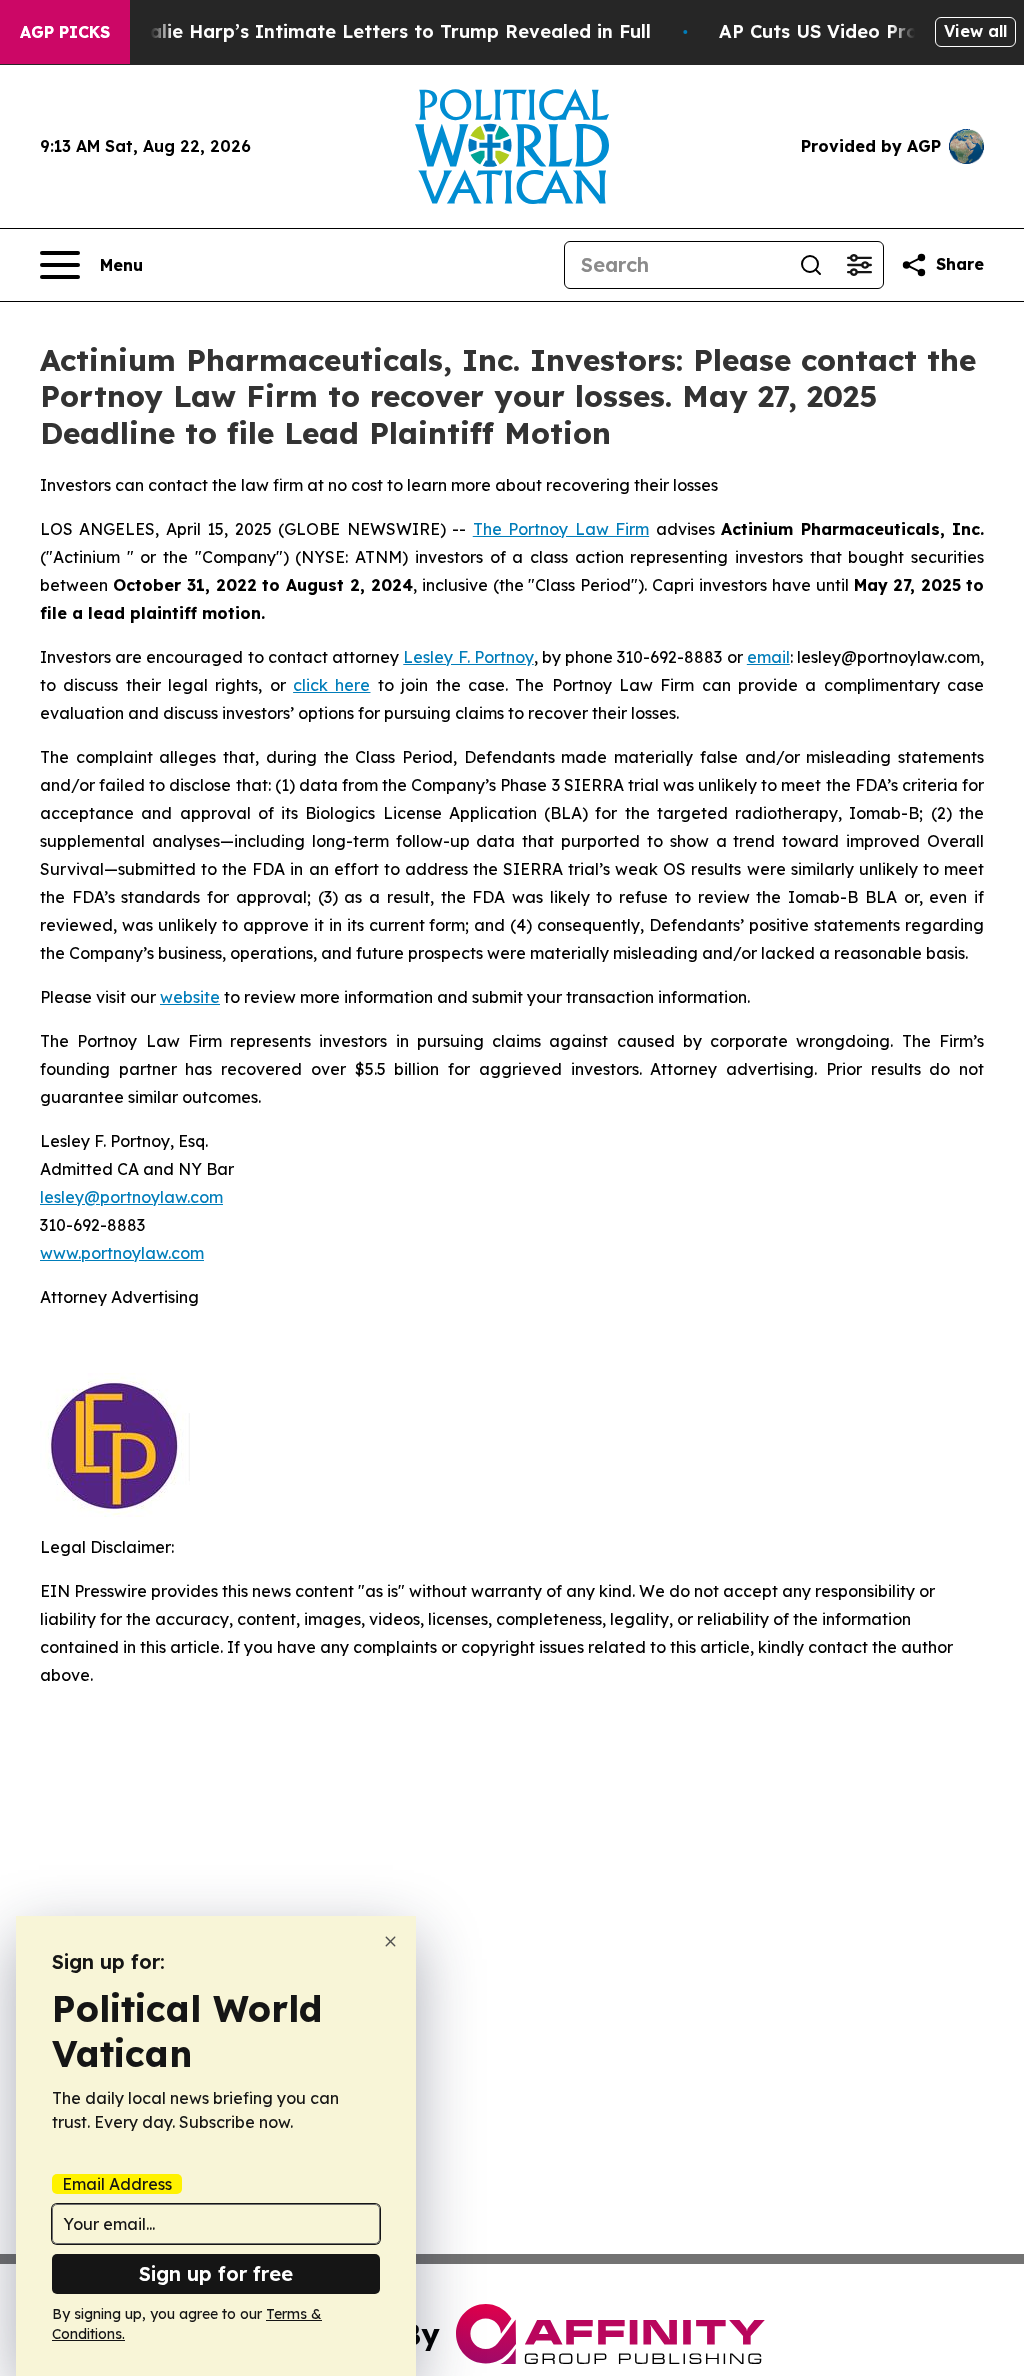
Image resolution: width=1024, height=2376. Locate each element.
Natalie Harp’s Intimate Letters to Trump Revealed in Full (383, 31)
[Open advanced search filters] (859, 265)
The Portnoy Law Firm (561, 529)
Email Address (117, 2184)
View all (975, 31)
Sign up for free (216, 2273)
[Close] (390, 1941)
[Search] (811, 265)
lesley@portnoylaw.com (131, 1197)
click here (331, 685)
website (190, 997)
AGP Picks (65, 32)
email (768, 657)
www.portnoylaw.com (122, 1253)
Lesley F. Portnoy (468, 657)
